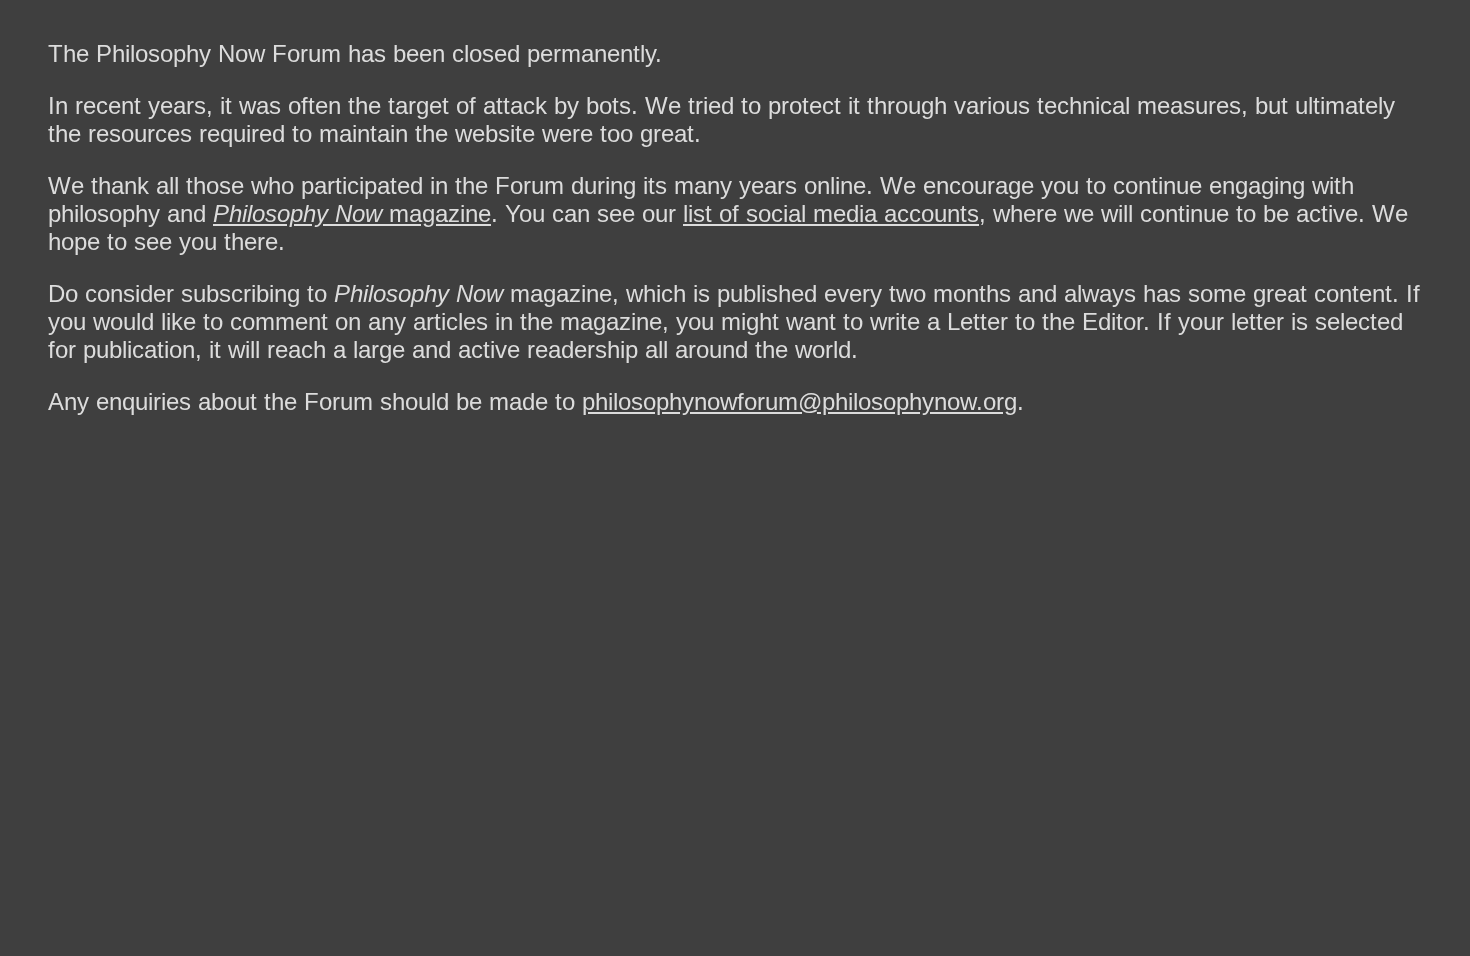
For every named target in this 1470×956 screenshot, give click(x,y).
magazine (352, 213)
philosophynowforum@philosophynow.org (799, 401)
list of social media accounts (831, 213)
